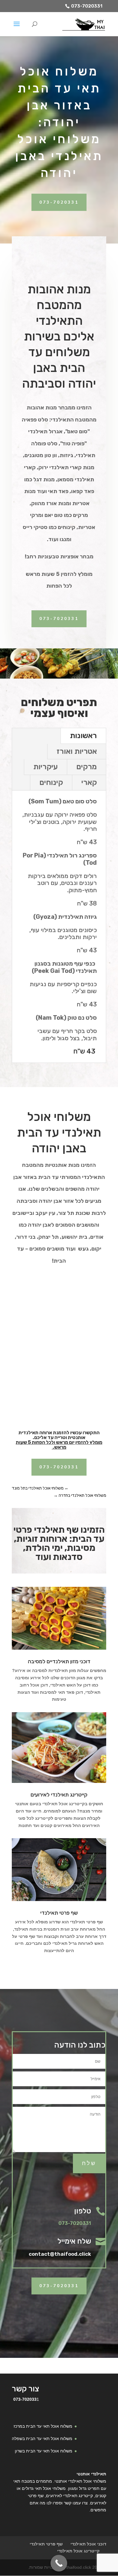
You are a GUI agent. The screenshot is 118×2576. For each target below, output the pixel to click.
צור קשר (25, 2389)
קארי (89, 782)
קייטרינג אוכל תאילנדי (78, 2551)
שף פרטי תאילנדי (59, 1913)
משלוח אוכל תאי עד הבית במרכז (43, 2426)
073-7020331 (87, 6)
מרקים (87, 767)
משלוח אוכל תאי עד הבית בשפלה (42, 2439)
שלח (89, 2163)
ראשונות (83, 736)
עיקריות (46, 767)
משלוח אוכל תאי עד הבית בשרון (44, 2451)
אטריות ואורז (77, 751)
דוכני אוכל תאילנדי (88, 2544)
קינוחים (51, 782)
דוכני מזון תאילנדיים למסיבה (59, 1661)
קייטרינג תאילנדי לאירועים (59, 1795)
